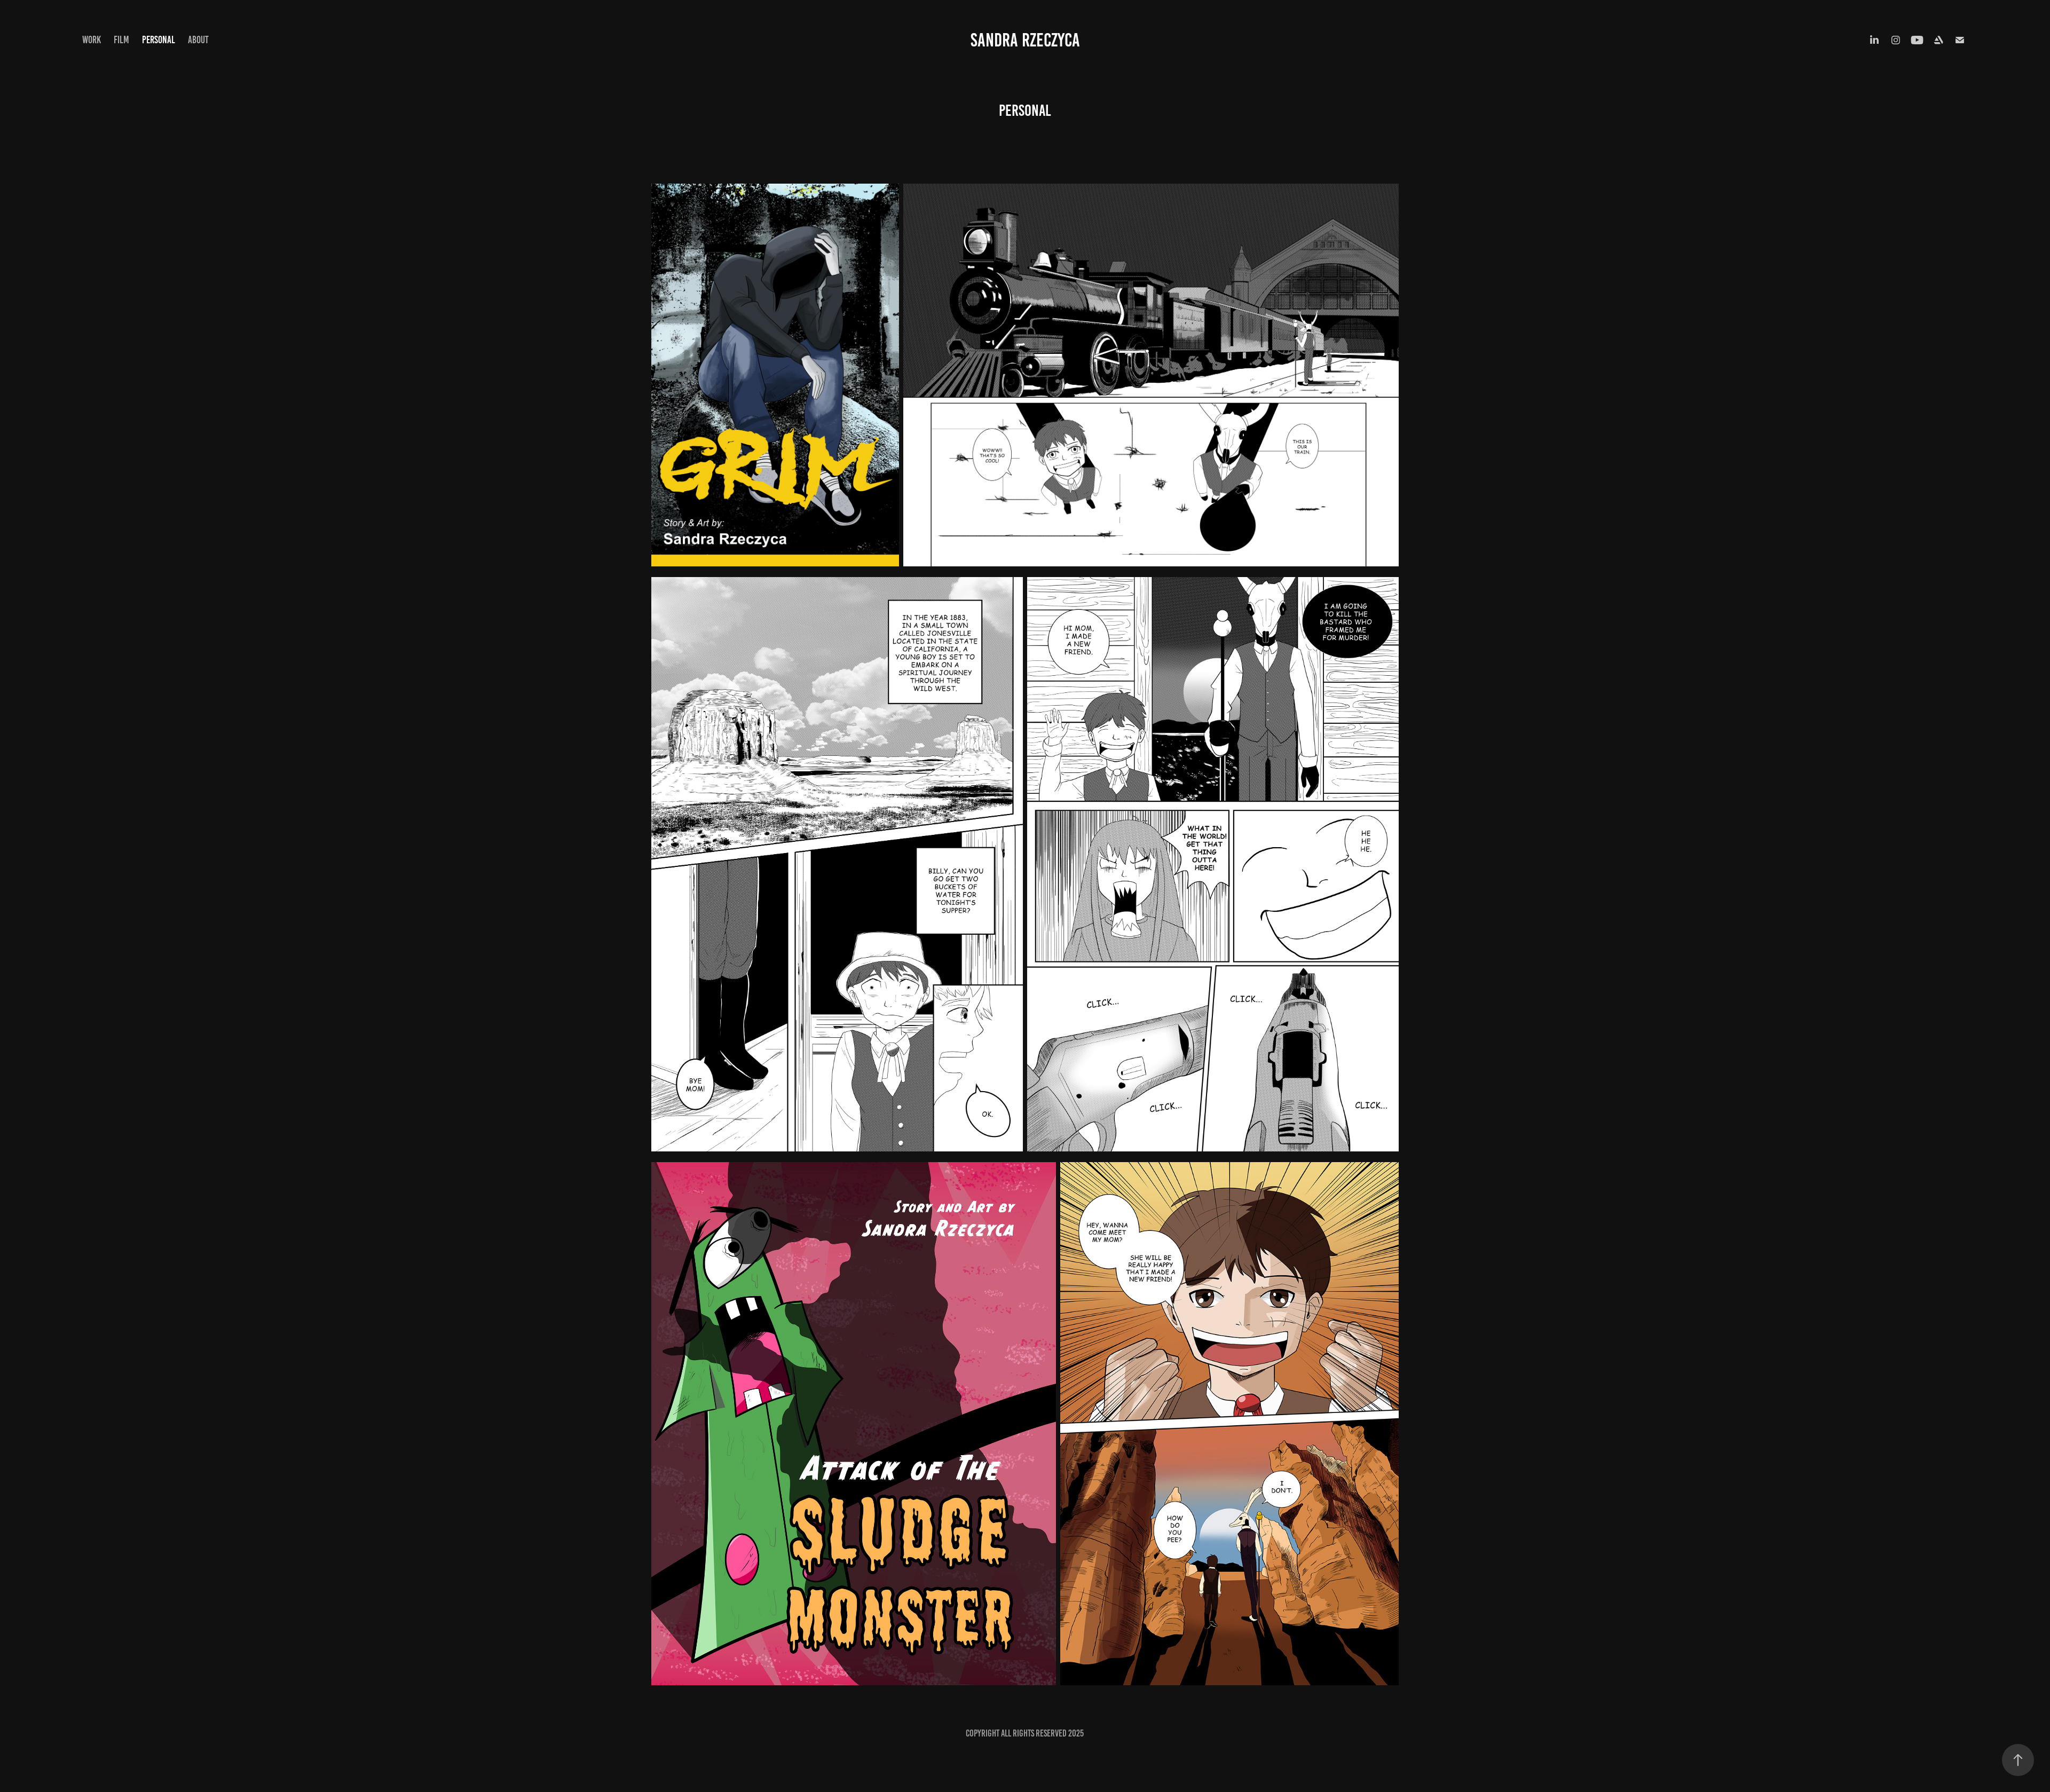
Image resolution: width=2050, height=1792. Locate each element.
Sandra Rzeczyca (1025, 40)
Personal (159, 40)
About (198, 40)
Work (92, 40)
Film (121, 40)
